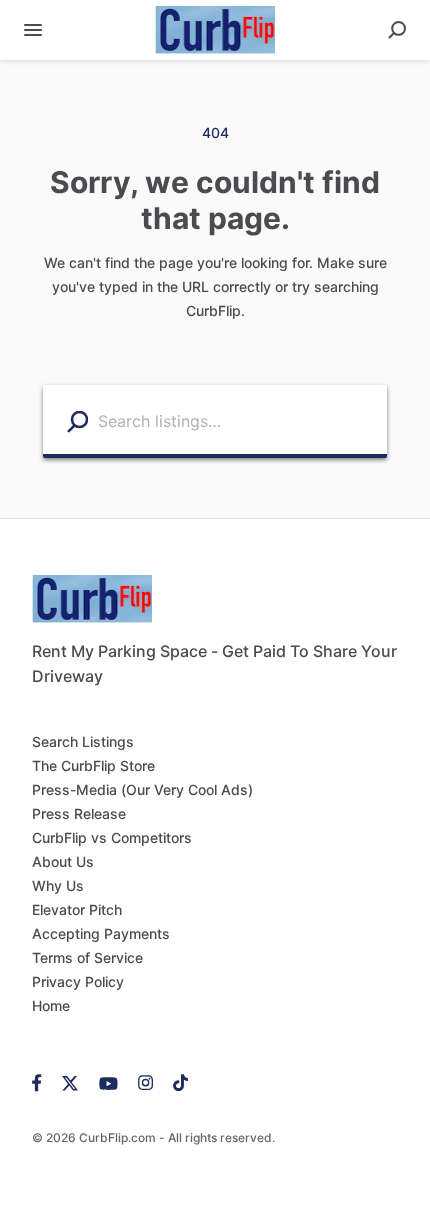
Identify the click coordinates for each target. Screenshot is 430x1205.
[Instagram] (145, 1082)
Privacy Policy (78, 981)
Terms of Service (87, 957)
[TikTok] (175, 1082)
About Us (63, 861)
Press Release (79, 813)
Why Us (58, 885)
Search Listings (83, 741)
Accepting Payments (101, 933)
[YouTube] (108, 1082)
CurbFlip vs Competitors (112, 837)
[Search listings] (77, 420)
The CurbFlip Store (93, 765)
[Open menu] (33, 30)
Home (51, 1005)
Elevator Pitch (77, 909)
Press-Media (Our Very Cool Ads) (142, 789)
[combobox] (237, 419)
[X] (70, 1082)
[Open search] (397, 30)
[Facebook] (42, 1082)
